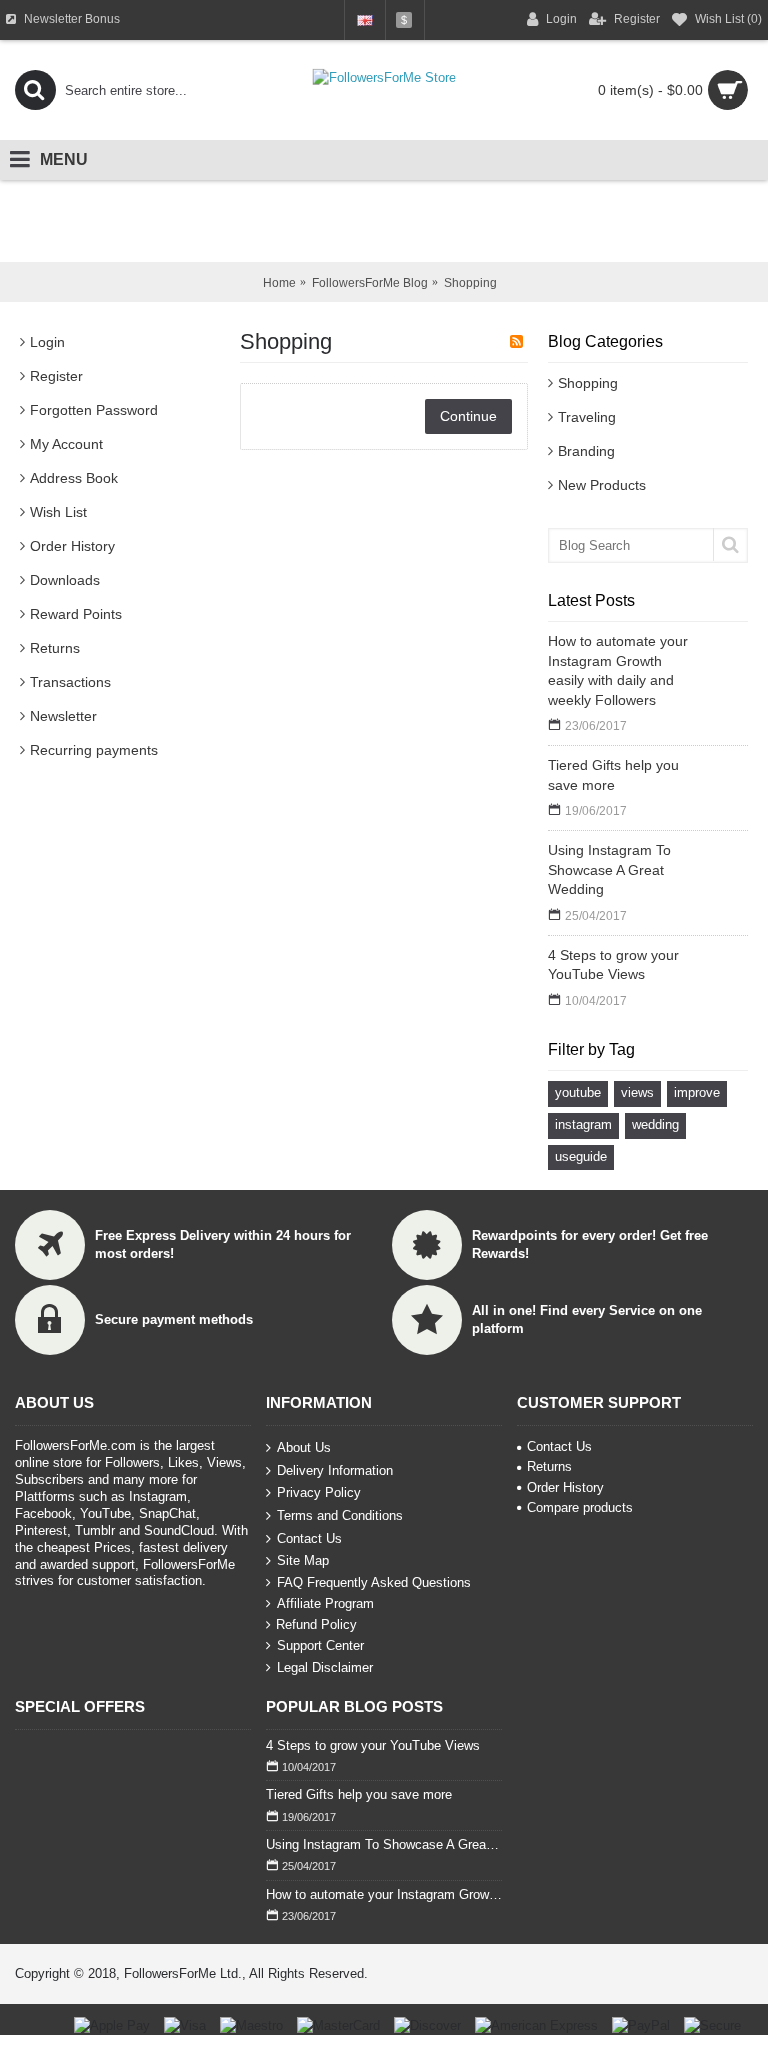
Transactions (70, 682)
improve (697, 1092)
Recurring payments (94, 750)
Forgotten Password (94, 410)
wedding (655, 1124)
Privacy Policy (319, 1492)
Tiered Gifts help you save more (613, 775)
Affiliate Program (325, 1603)
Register (56, 376)
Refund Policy (316, 1624)
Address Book (74, 478)
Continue (468, 416)
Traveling (587, 417)
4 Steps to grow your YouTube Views (613, 965)
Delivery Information (335, 1470)
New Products (602, 485)
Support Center (320, 1645)
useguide (581, 1156)
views (637, 1092)
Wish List (58, 512)
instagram (583, 1124)
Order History (72, 546)
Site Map (303, 1560)
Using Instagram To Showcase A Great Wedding (609, 869)
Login (47, 342)
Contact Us (309, 1537)
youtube (578, 1092)
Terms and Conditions (340, 1515)
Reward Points (76, 614)
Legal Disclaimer (325, 1667)
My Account (66, 444)
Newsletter (63, 716)
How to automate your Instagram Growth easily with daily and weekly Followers (618, 670)
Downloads (65, 580)
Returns (55, 648)
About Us (304, 1447)
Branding (586, 451)
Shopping (588, 383)
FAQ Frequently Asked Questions (374, 1582)
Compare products (580, 1507)
